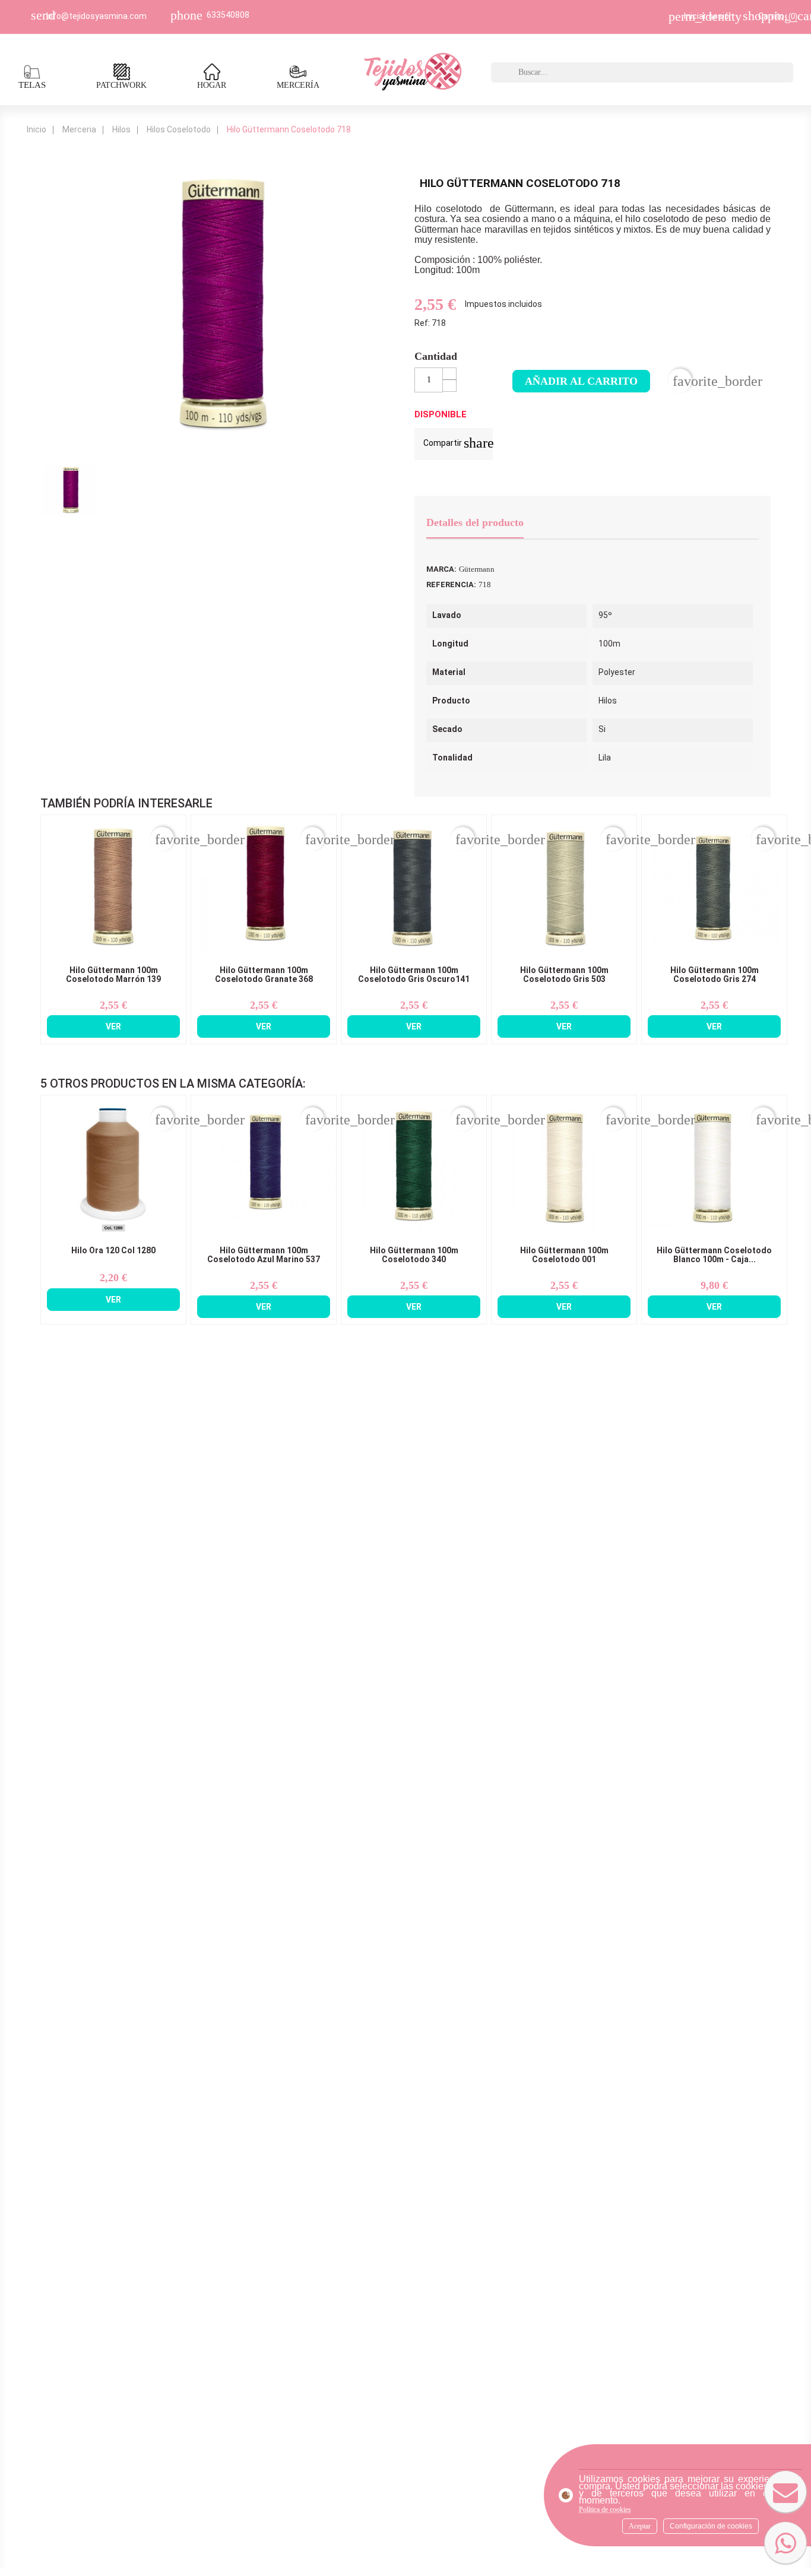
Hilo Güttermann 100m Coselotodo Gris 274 (715, 975)
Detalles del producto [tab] (475, 522)
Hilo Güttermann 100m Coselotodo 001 (564, 1255)
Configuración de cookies (711, 2526)
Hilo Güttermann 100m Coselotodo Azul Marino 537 (264, 1255)
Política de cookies (605, 2510)
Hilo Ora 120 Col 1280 (113, 1251)
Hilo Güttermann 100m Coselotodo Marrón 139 (113, 975)
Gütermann (477, 569)
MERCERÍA (298, 85)
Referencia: (451, 584)
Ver (113, 1026)
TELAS (32, 85)
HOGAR (212, 85)
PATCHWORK (121, 85)
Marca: (441, 569)
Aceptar (640, 2526)
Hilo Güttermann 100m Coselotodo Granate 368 (264, 975)
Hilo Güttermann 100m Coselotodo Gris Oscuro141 (414, 975)
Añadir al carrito (581, 381)
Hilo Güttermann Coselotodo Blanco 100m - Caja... (714, 1255)
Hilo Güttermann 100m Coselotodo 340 (414, 1255)
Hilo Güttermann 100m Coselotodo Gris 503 (564, 975)
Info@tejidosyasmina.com (96, 16)
